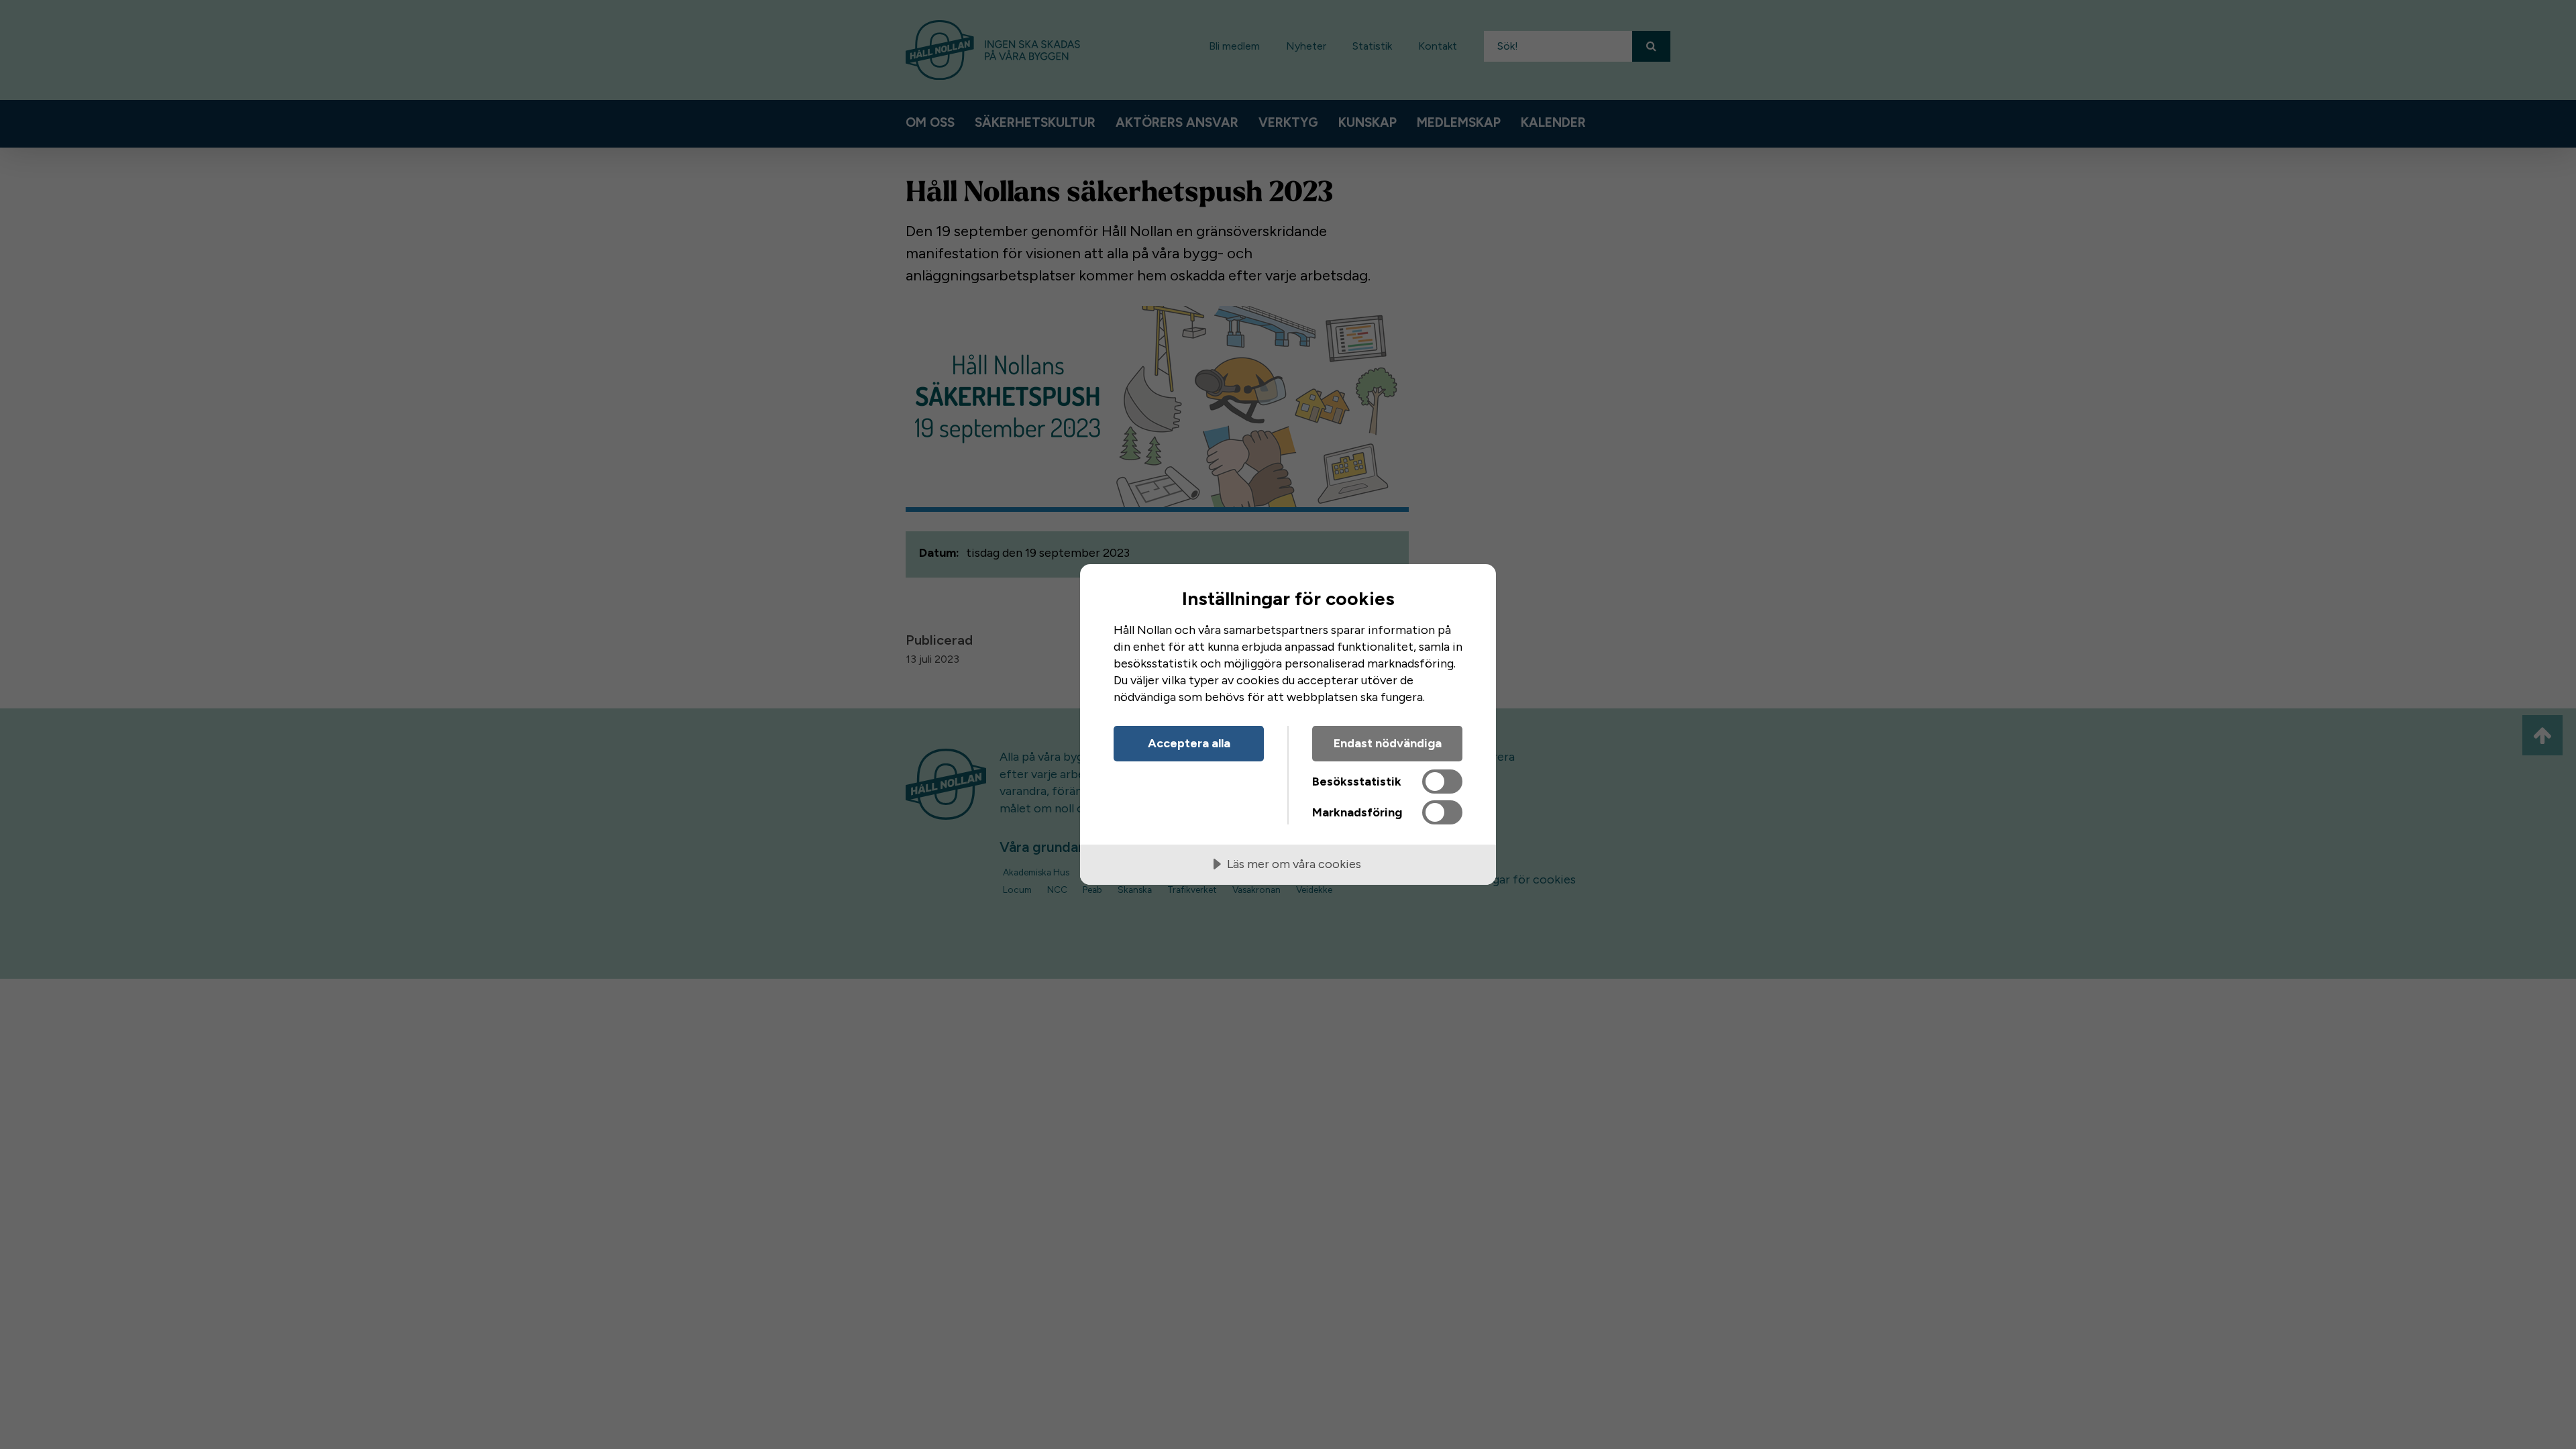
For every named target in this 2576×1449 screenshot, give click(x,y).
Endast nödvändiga (1388, 743)
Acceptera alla (1189, 743)
